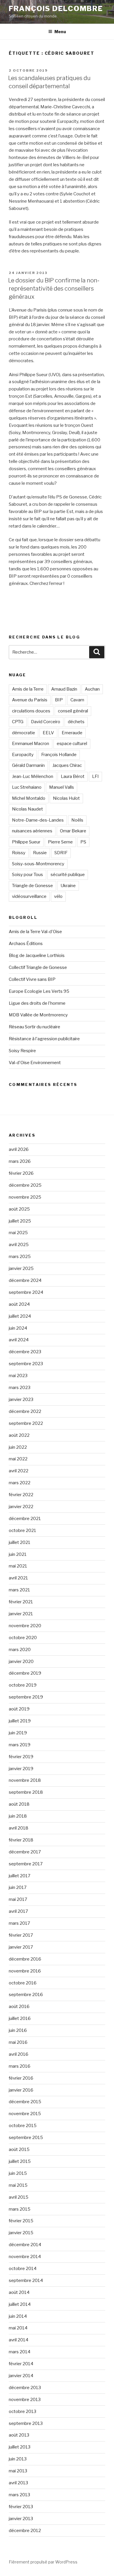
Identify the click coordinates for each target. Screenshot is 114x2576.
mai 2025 (18, 1233)
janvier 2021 (21, 1614)
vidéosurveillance (29, 896)
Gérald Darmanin (28, 765)
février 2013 (21, 2507)
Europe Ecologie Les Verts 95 (39, 991)
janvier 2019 (21, 1769)
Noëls (77, 820)
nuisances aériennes (32, 831)
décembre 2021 (25, 1519)
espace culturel (72, 744)
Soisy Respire (22, 1051)
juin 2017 (18, 1887)
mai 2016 (18, 2042)
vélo (58, 896)
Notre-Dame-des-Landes (38, 820)
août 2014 (19, 2292)
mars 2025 (20, 1257)
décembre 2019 (25, 1673)
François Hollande (59, 755)
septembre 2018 (26, 1792)
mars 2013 (19, 2495)
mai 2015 (18, 2185)
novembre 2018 (25, 1780)
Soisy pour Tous (27, 875)
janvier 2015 (21, 2233)
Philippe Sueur (26, 842)
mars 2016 (20, 2066)
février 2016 (21, 2078)
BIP (59, 700)
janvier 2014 (21, 2376)
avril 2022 (19, 1471)
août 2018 (19, 1804)
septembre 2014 (26, 2280)
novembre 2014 (25, 2257)
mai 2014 (18, 2328)
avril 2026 (19, 1149)
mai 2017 (18, 1899)
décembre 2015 (25, 2102)
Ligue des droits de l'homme (37, 1003)
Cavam (77, 700)
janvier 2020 (21, 1662)
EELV (48, 733)
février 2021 (21, 1602)
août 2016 (19, 2007)
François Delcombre (56, 9)
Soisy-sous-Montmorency (38, 864)
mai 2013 (18, 2471)
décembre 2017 (25, 1852)
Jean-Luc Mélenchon (33, 776)
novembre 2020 (25, 1626)
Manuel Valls (62, 787)
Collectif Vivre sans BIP (32, 979)
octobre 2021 (23, 1531)
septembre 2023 (26, 1364)
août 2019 (19, 1709)
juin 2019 (18, 1733)
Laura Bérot (73, 776)
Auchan (92, 689)
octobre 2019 (23, 1685)
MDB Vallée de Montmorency (38, 1015)
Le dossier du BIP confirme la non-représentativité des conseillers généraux (54, 289)
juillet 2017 (20, 1876)
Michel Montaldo (29, 798)
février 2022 (21, 1495)
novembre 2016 (25, 1971)
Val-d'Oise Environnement (35, 1063)
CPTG (18, 722)
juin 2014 (18, 2316)
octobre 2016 (23, 1983)
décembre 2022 (25, 1411)
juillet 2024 (20, 1316)
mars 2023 (20, 1388)
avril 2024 (19, 1340)
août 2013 (19, 2435)
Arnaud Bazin (64, 689)
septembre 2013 (26, 2423)
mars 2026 (20, 1161)
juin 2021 (18, 1554)
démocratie (24, 733)
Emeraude (72, 733)
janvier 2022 (21, 1507)
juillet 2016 (20, 2018)
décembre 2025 (25, 1185)
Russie (40, 853)
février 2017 (21, 1935)
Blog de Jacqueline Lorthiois (37, 956)
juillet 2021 (20, 1542)
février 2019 (21, 1757)
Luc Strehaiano (27, 787)
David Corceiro (46, 722)
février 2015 (21, 2221)
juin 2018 (18, 1816)
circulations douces (31, 711)
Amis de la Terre (28, 689)
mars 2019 (20, 1745)
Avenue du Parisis (30, 700)
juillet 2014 (20, 2304)
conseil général (73, 711)
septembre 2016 (26, 1995)
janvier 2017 (21, 1947)
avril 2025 (19, 1245)
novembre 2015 (25, 2114)
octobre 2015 (23, 2126)
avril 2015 (19, 2197)
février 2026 (21, 1173)
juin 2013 (18, 2459)
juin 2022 (18, 1447)
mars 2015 (20, 2209)
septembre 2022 (26, 1423)
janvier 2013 (21, 2519)
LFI (95, 776)
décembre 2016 (25, 1959)
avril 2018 (19, 1828)
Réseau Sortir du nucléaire (34, 1027)
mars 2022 (20, 1483)
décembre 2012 (25, 2531)
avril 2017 (18, 1911)
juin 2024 (18, 1328)
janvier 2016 (21, 2090)
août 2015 (19, 2149)
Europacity (23, 755)
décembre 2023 (25, 1352)
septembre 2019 (26, 1697)
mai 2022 (18, 1459)
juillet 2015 (20, 2161)
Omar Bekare (73, 831)
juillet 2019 (20, 1721)
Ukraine (68, 886)
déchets (76, 722)
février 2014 (21, 2364)
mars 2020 (20, 1650)
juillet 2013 (20, 2447)
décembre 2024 (25, 1280)
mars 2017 (19, 1923)
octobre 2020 (23, 1638)
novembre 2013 (25, 2400)
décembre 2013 (25, 2388)
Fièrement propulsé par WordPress (43, 2562)
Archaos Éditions (26, 944)
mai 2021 (18, 1566)
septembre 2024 (26, 1292)
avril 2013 (18, 2483)
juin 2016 (18, 2030)
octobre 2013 (23, 2412)
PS (83, 842)
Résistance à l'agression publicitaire (44, 1039)
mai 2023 (18, 1376)
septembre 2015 (26, 2138)
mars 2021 (19, 1590)
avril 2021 (18, 1578)
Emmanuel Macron (31, 744)
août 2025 (19, 1209)
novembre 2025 (25, 1197)
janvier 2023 (21, 1400)
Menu (60, 32)
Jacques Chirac (67, 765)
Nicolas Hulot (66, 798)
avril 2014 (19, 2340)
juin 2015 (18, 2173)
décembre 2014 (25, 2245)
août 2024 (19, 1304)
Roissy (19, 853)
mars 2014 (20, 2352)
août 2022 (19, 1435)
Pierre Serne (60, 842)
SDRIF (61, 853)
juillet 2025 (20, 1221)
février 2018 (21, 1840)
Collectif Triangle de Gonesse (38, 967)
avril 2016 (19, 2054)
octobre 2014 (23, 2269)
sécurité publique (68, 875)
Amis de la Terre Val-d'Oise (35, 932)
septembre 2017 (26, 1864)
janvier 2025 (21, 1268)
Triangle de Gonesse (32, 886)
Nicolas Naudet (27, 809)
